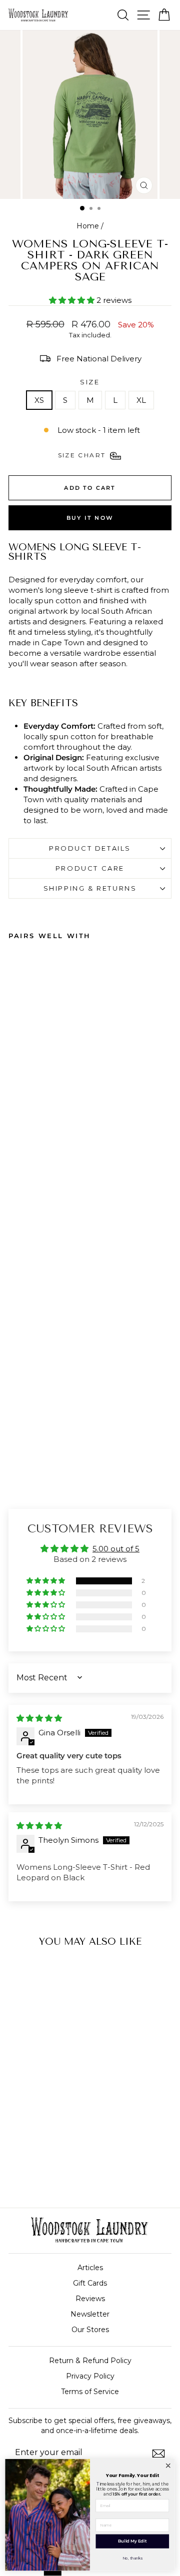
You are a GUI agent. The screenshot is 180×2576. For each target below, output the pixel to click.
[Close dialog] (168, 2466)
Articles (90, 2268)
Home (88, 226)
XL (141, 400)
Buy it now (90, 518)
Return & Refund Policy (90, 2361)
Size (90, 382)
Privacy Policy (90, 2376)
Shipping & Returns (90, 888)
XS (39, 400)
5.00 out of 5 (116, 1549)
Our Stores (90, 2330)
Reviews (90, 2299)
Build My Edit (132, 2541)
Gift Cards (90, 2283)
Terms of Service (90, 2392)
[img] (39, 1718)
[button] (73, 300)
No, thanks (132, 2558)
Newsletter (90, 2314)
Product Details (90, 848)
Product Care (90, 868)
